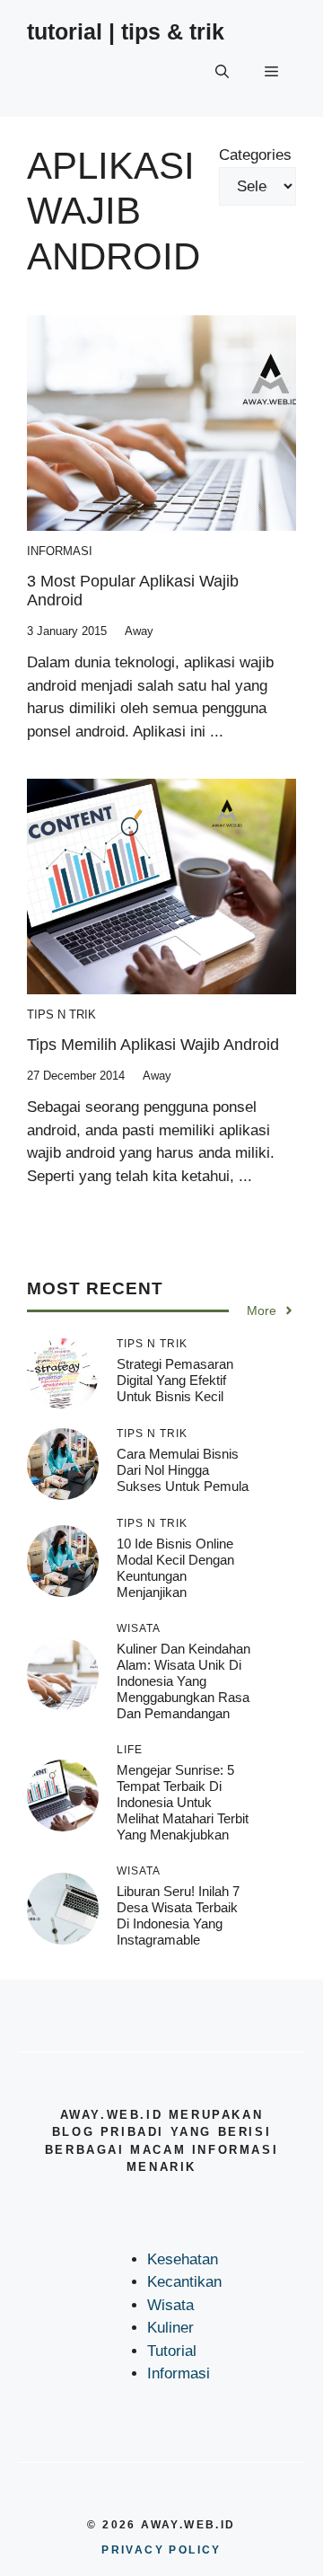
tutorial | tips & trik (126, 31)
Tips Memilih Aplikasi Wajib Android (153, 1045)
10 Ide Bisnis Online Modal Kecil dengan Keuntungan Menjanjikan (175, 1568)
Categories (255, 155)
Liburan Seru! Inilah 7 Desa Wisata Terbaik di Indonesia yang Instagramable (178, 1915)
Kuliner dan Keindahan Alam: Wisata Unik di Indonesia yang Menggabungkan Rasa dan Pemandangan (183, 1681)
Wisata (170, 2305)
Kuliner (170, 2328)
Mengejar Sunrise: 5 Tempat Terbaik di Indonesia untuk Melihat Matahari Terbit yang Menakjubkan (183, 1802)
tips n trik (61, 1015)
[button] (222, 72)
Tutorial (172, 2351)
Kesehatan (183, 2259)
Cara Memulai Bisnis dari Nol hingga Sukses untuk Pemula (183, 1470)
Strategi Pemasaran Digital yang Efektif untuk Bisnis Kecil (175, 1380)
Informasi (60, 551)
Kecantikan (184, 2282)
